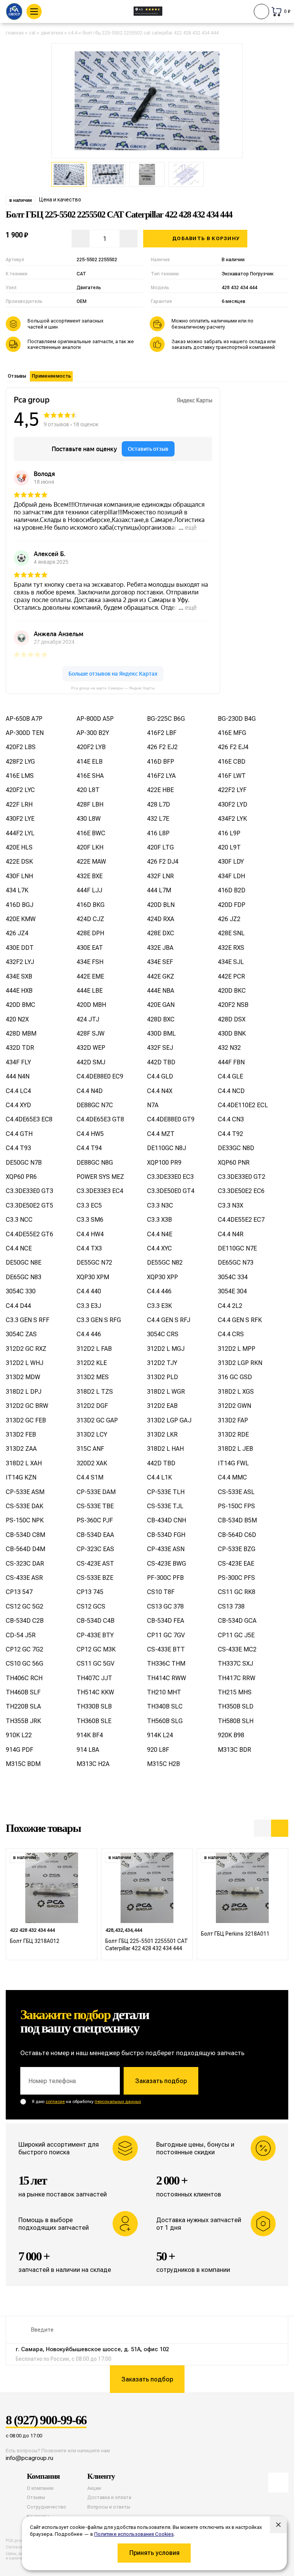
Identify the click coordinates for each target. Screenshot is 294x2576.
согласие (55, 2102)
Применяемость (51, 376)
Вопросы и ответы (109, 2507)
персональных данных (118, 2102)
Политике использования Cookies (134, 2534)
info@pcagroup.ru (29, 2458)
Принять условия (154, 2553)
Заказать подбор (161, 2081)
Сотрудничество (47, 2507)
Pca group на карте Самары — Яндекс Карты (113, 688)
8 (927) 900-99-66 (46, 2421)
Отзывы (17, 376)
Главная (15, 33)
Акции (94, 2488)
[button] (262, 1828)
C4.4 (73, 33)
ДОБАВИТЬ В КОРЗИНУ (206, 238)
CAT (32, 33)
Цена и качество (60, 200)
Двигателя (52, 33)
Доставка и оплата (109, 2497)
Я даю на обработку (86, 2102)
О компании (40, 2488)
